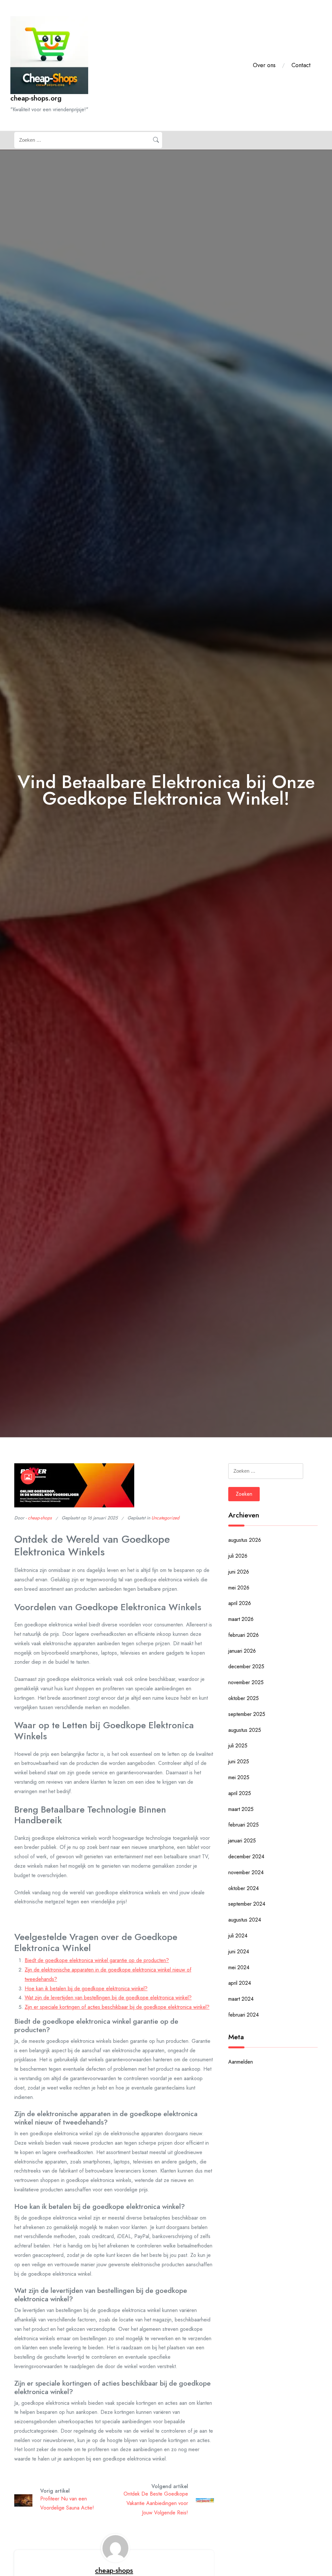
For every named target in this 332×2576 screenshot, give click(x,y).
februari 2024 (243, 2015)
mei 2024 (239, 1967)
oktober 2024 (243, 1888)
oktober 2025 (243, 1698)
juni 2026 (239, 1572)
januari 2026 (242, 1651)
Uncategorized (165, 1518)
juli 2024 (238, 1936)
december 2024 (246, 1857)
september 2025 (247, 1714)
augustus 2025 (245, 1730)
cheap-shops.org (36, 98)
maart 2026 (241, 1619)
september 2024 (247, 1904)
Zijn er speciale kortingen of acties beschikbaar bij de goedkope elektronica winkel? (117, 2007)
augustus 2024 (245, 1920)
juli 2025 (238, 1746)
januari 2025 (242, 1841)
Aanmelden (241, 2062)
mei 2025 (239, 1777)
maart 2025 (241, 1809)
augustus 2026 (245, 1540)
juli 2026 (238, 1556)
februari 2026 (243, 1635)
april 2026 (240, 1603)
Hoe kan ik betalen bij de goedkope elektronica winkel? (86, 1989)
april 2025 (240, 1793)
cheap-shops (40, 1518)
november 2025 (246, 1682)
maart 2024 (241, 1999)
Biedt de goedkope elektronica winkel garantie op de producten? (97, 1960)
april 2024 (240, 1983)
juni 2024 (239, 1952)
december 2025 (246, 1666)
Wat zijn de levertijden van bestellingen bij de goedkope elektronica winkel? (108, 1998)
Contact (301, 65)
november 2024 (246, 1872)
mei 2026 (239, 1588)
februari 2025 (243, 1825)
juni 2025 (239, 1761)
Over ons (264, 65)
